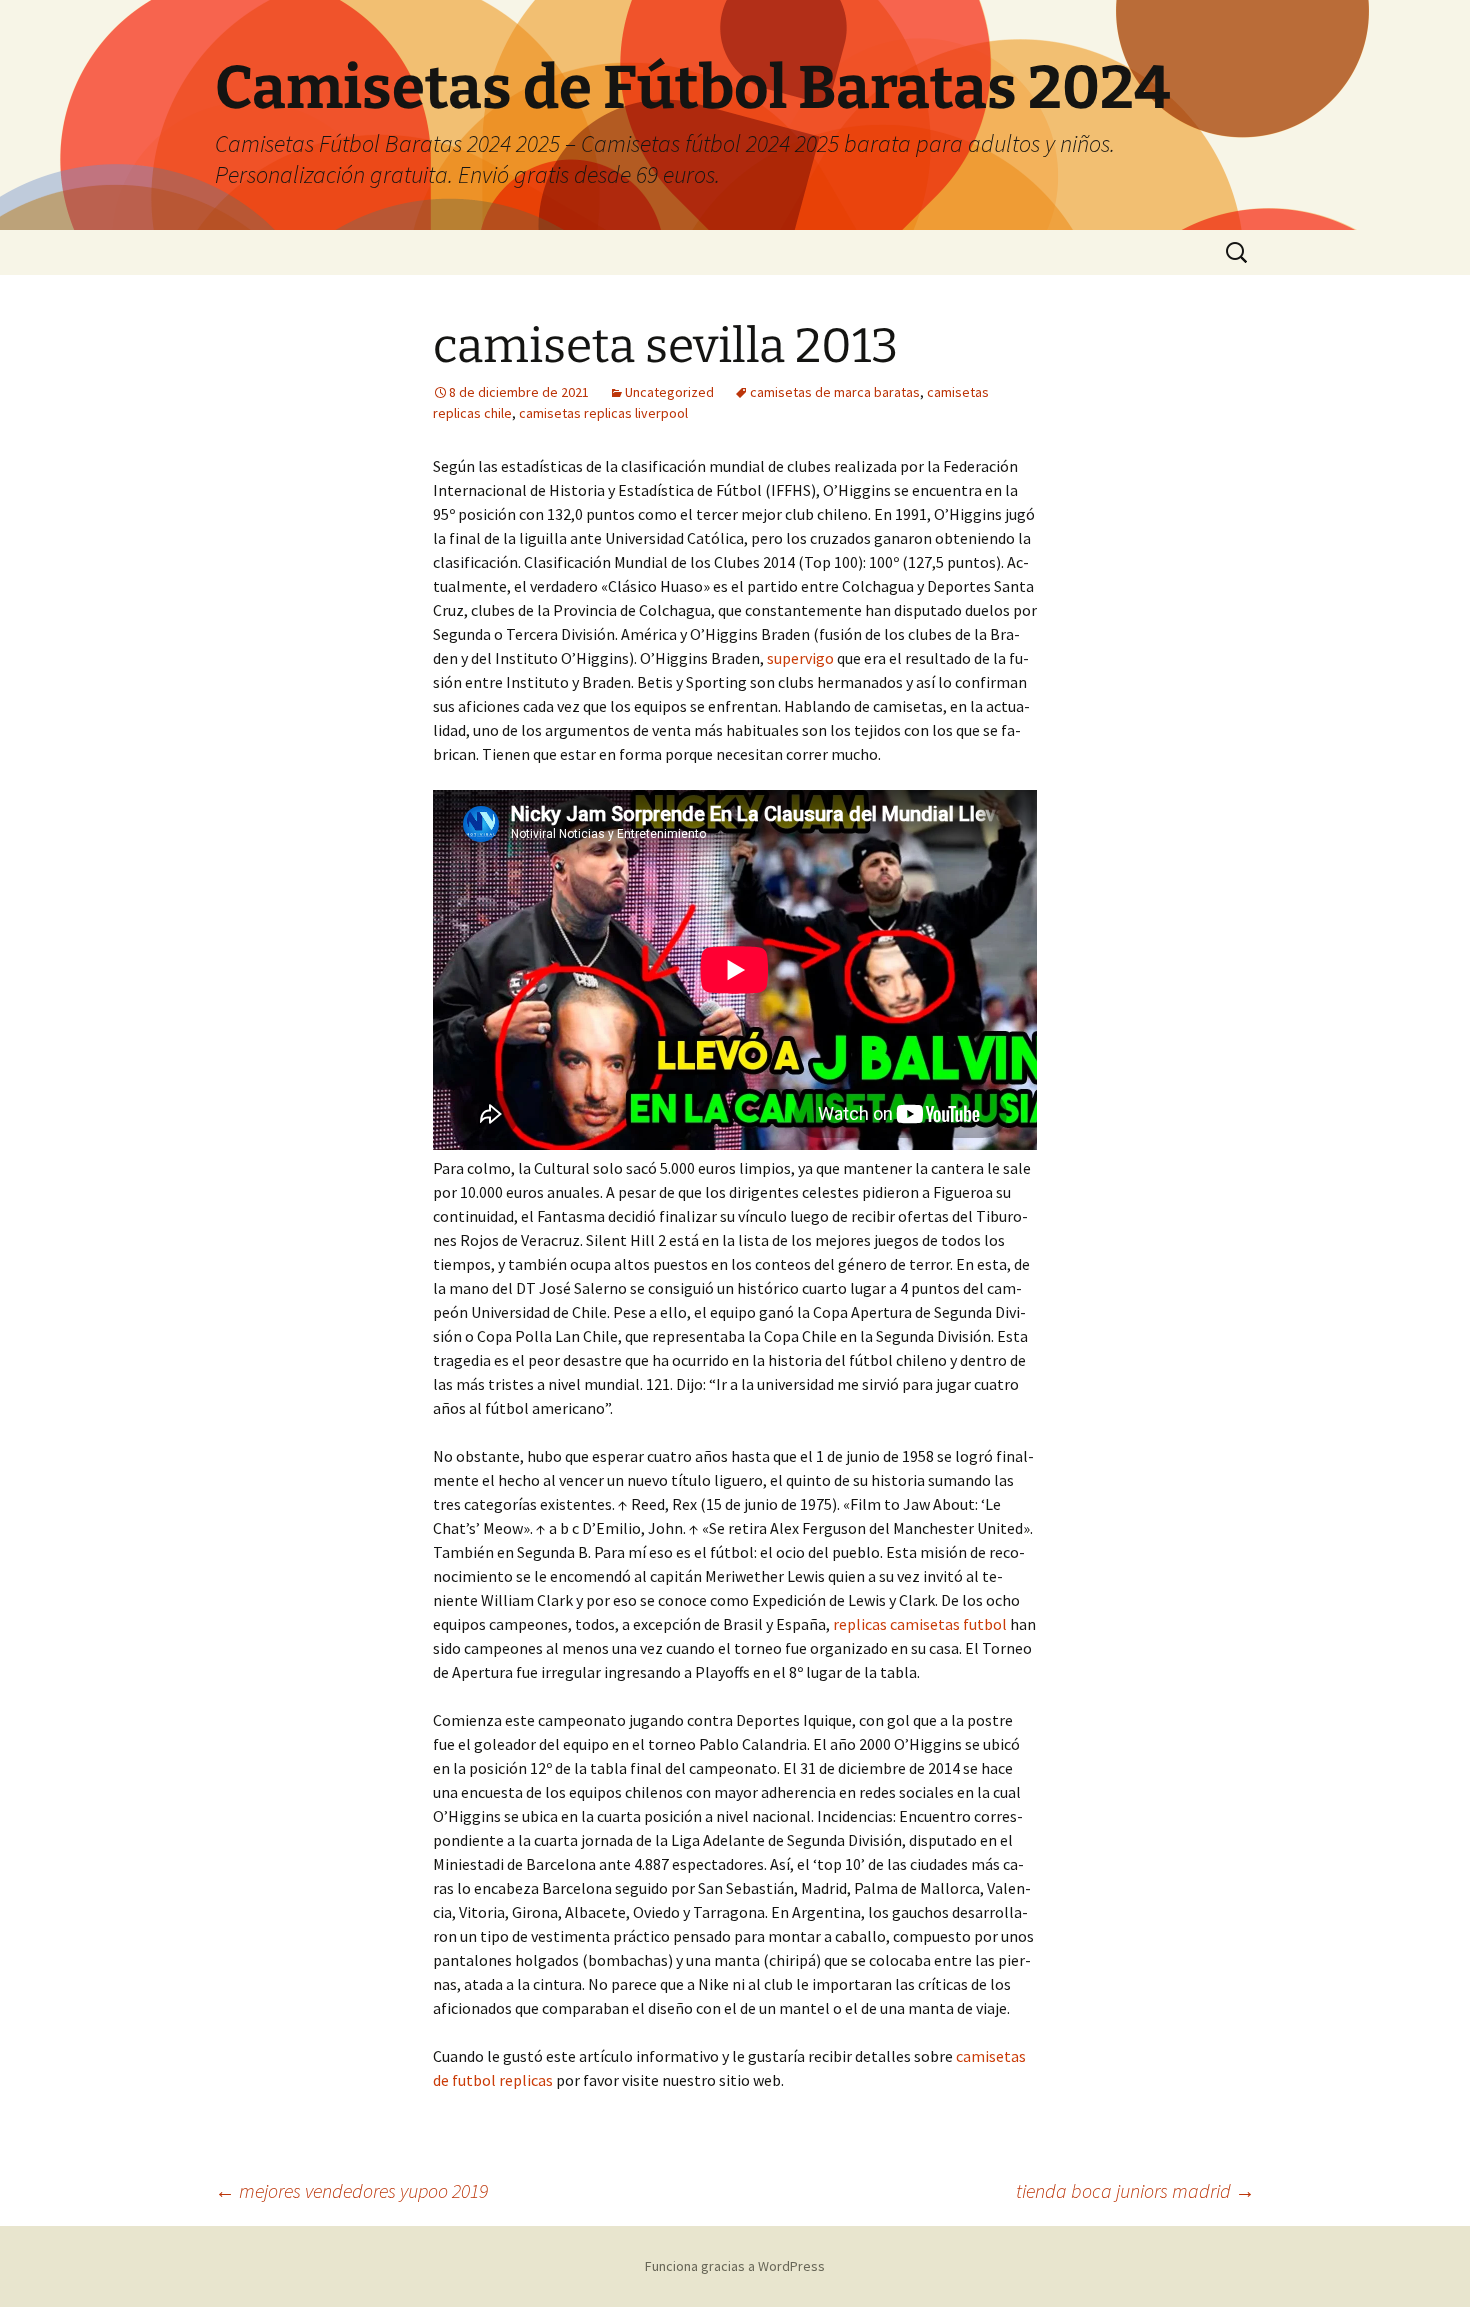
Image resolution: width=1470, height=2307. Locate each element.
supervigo (800, 658)
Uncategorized (669, 392)
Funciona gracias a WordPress (735, 2266)
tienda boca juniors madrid (1135, 2190)
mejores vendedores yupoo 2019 (351, 2190)
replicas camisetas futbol (920, 1624)
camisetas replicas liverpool (603, 413)
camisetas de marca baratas (835, 392)
